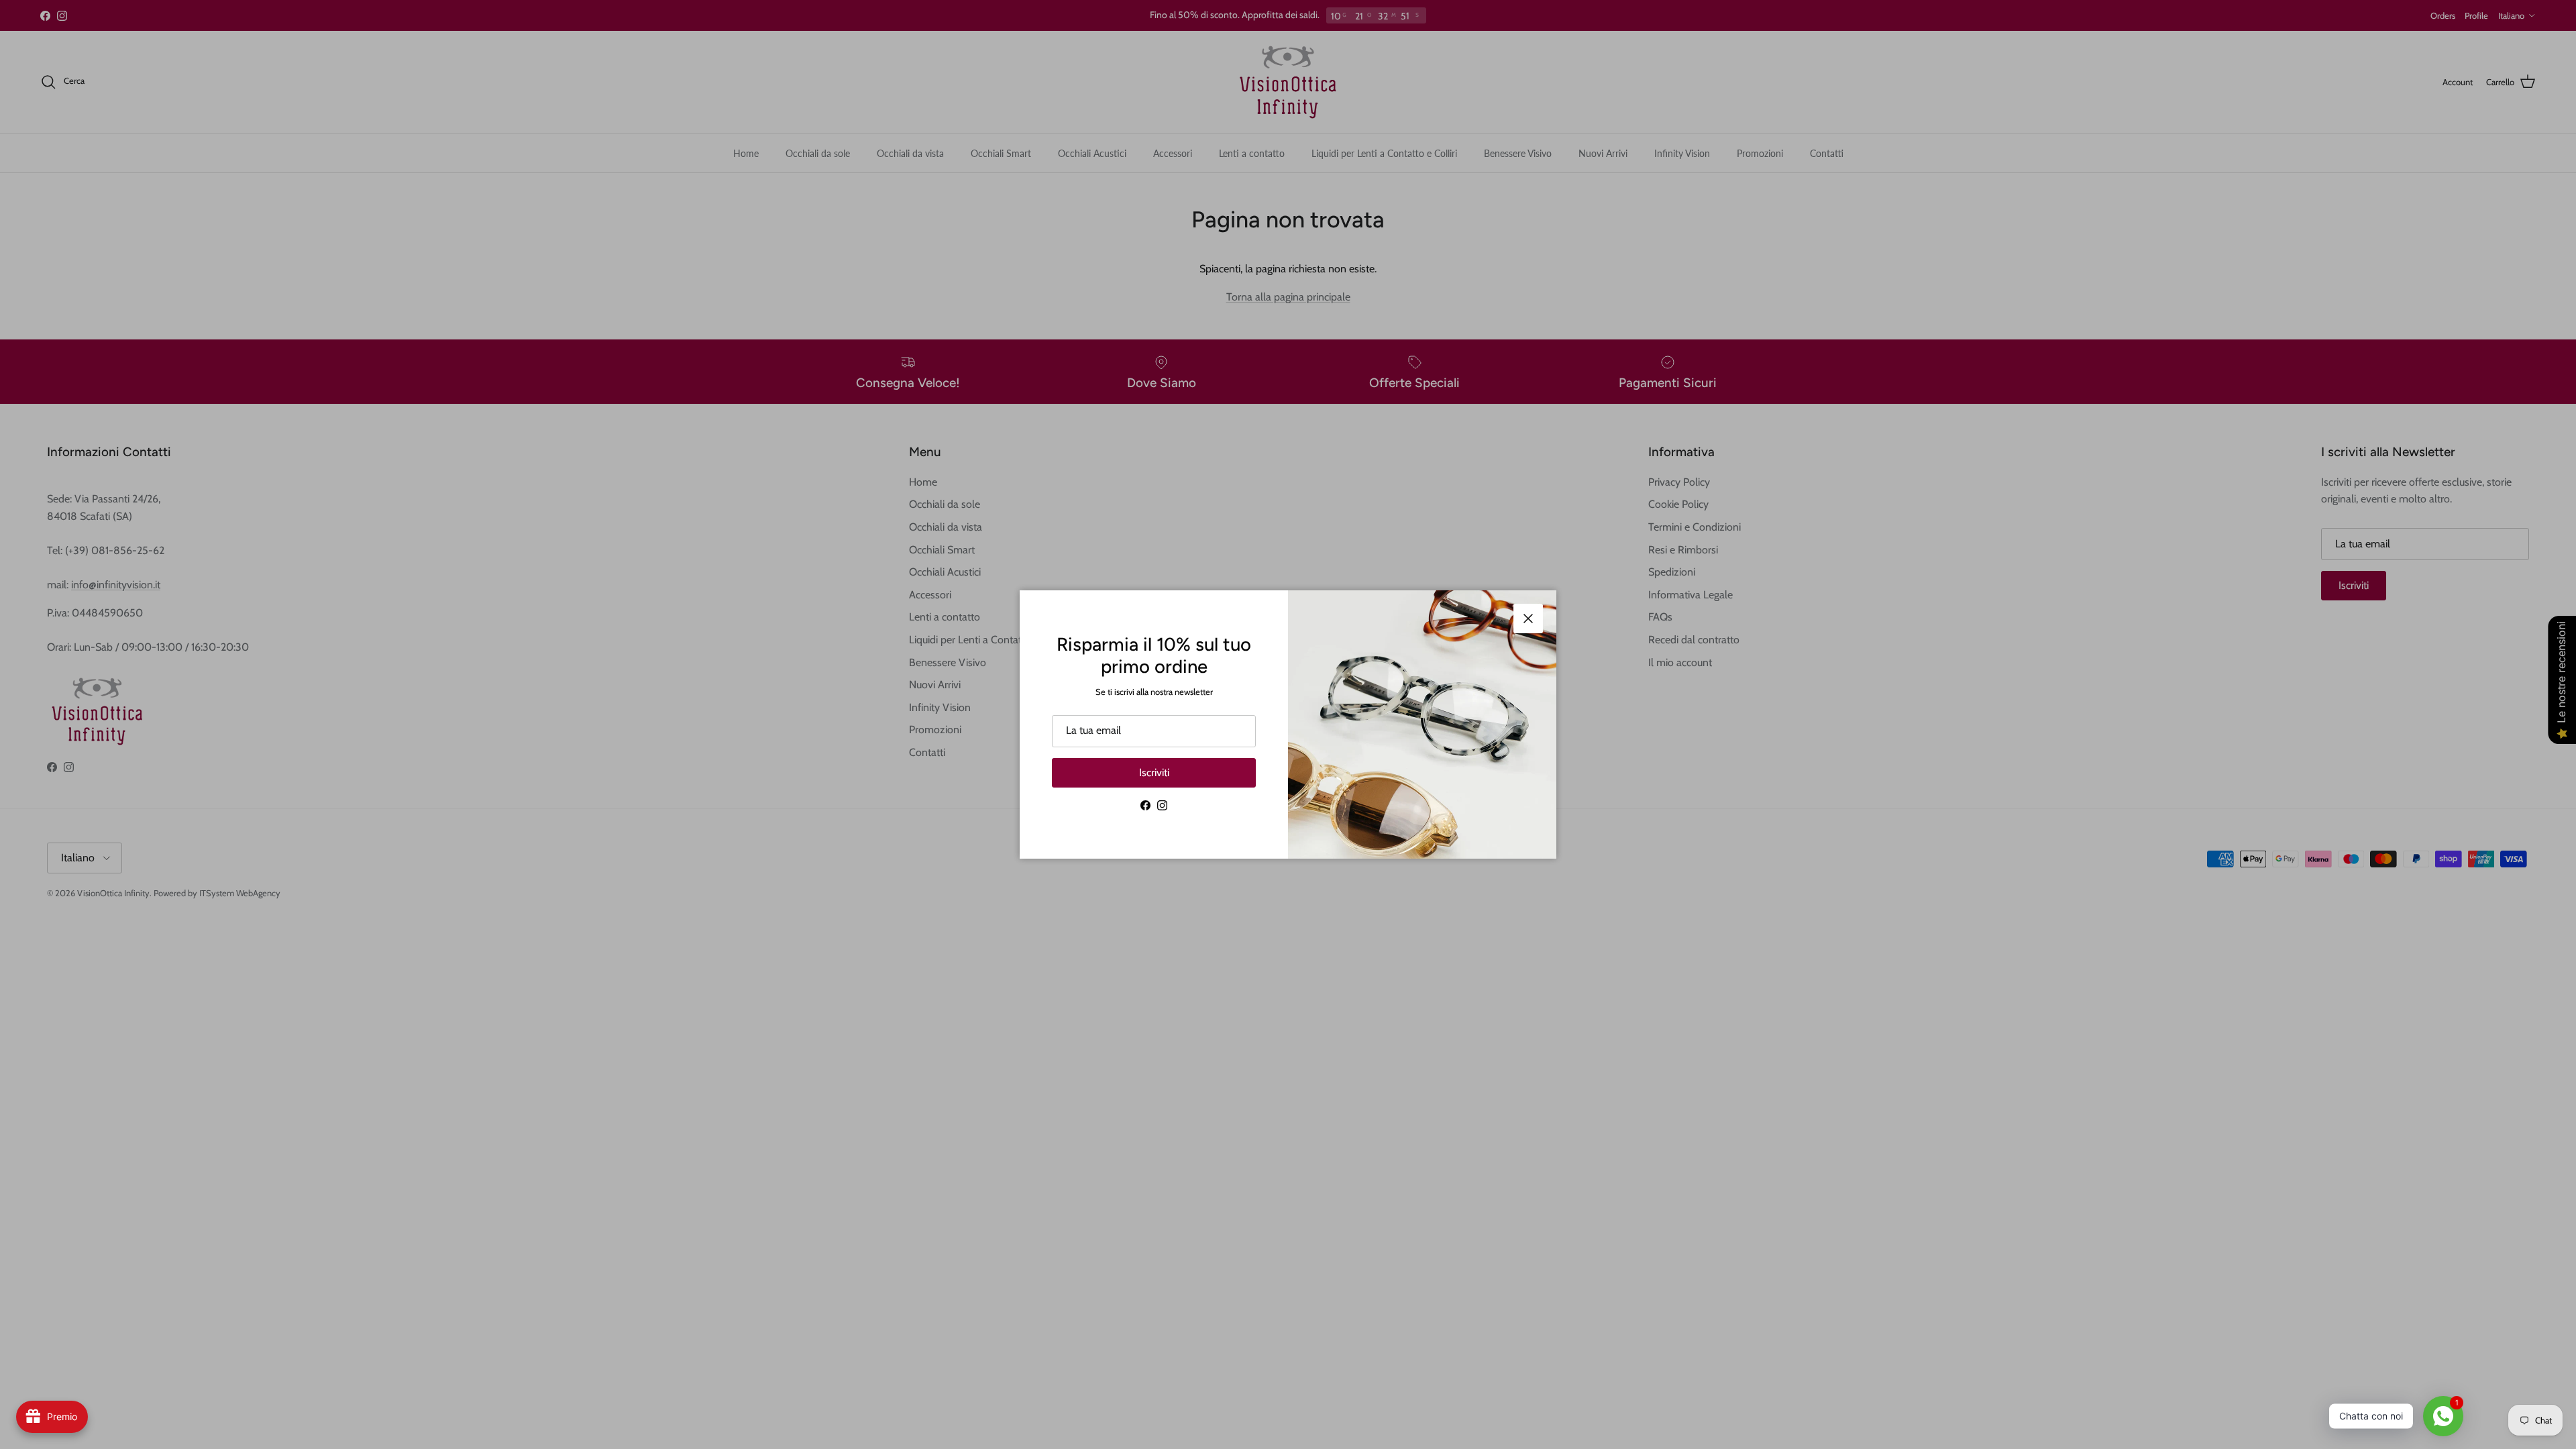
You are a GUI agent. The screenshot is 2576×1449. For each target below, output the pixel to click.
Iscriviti (1154, 772)
